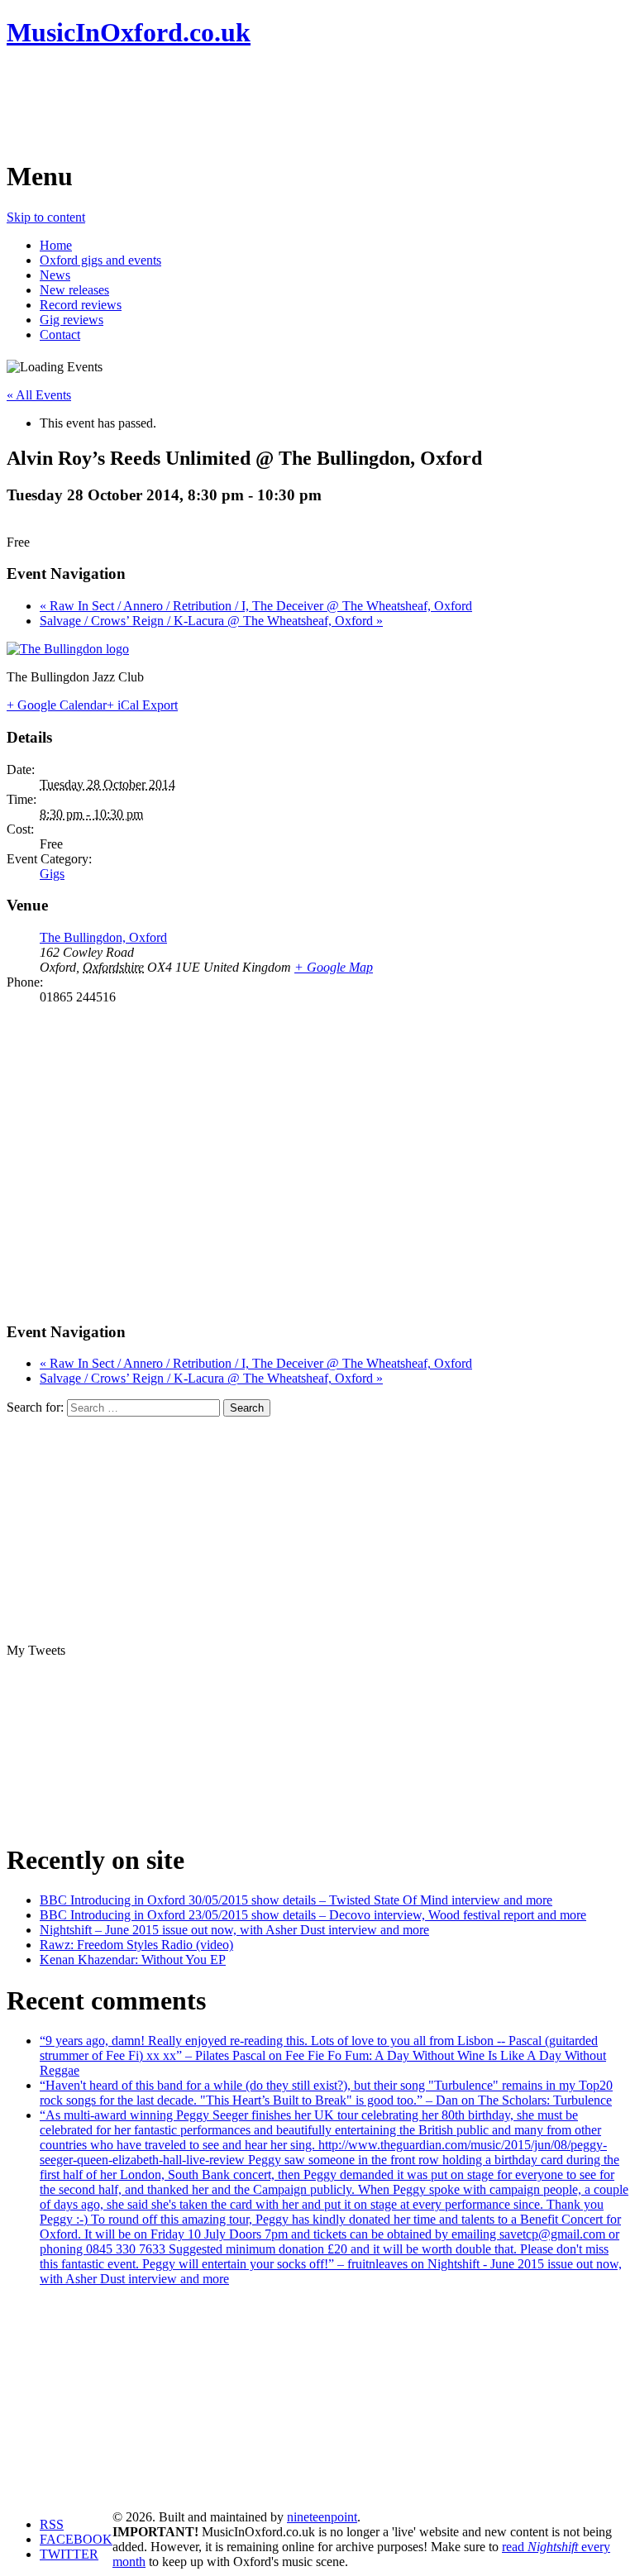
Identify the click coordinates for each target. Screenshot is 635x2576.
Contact (60, 335)
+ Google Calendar (57, 705)
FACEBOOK (76, 2539)
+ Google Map (334, 967)
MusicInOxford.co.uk (129, 32)
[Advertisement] (308, 103)
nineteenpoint (322, 2517)
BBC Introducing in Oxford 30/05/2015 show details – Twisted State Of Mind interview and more (296, 1900)
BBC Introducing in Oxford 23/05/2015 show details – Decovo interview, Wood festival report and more (313, 1915)
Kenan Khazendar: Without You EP (133, 1959)
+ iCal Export (142, 705)
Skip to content (46, 217)
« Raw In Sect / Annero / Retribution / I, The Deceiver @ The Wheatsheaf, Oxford (256, 606)
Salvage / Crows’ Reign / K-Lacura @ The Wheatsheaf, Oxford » (211, 621)
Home (56, 245)
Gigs (52, 874)
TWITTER (69, 2554)
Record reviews (81, 305)
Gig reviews (72, 320)
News (55, 275)
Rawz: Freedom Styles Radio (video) (136, 1945)
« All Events (39, 395)
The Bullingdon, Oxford (103, 937)
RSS (52, 2524)
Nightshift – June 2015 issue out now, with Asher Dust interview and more (234, 1930)
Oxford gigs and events (100, 260)
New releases (74, 290)
